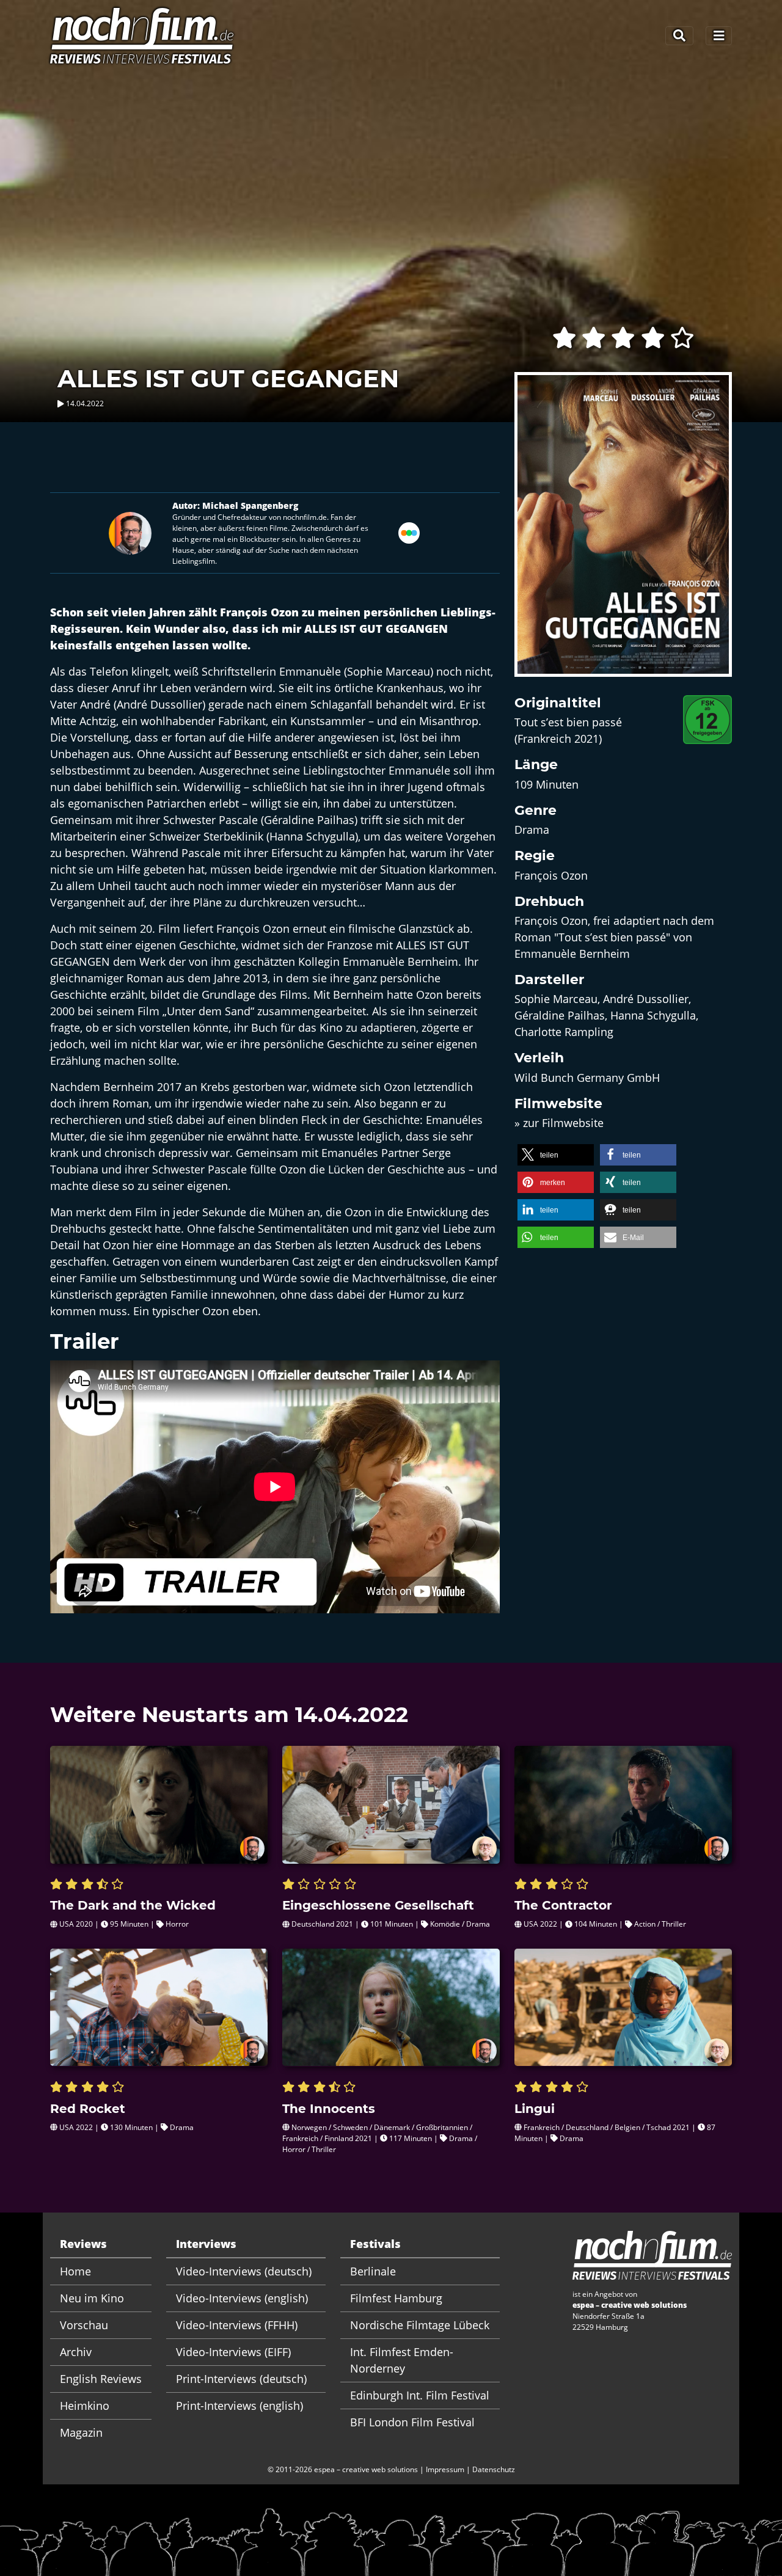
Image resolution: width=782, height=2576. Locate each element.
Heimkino (85, 2406)
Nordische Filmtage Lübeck (420, 2325)
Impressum (445, 2469)
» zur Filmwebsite (559, 1123)
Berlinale (373, 2271)
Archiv (76, 2352)
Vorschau (84, 2325)
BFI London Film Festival (412, 2422)
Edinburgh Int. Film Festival (420, 2395)
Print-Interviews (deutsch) (241, 2379)
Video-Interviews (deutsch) (244, 2271)
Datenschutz (494, 2469)
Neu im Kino (92, 2298)
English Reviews (101, 2379)
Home (75, 2271)
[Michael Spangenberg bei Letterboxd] (409, 532)
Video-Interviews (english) (242, 2298)
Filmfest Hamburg (396, 2298)
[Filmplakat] (623, 532)
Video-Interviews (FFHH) (237, 2325)
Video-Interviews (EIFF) (233, 2352)
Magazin (81, 2432)
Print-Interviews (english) (239, 2406)
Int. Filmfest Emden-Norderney (402, 2360)
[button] (556, 1155)
